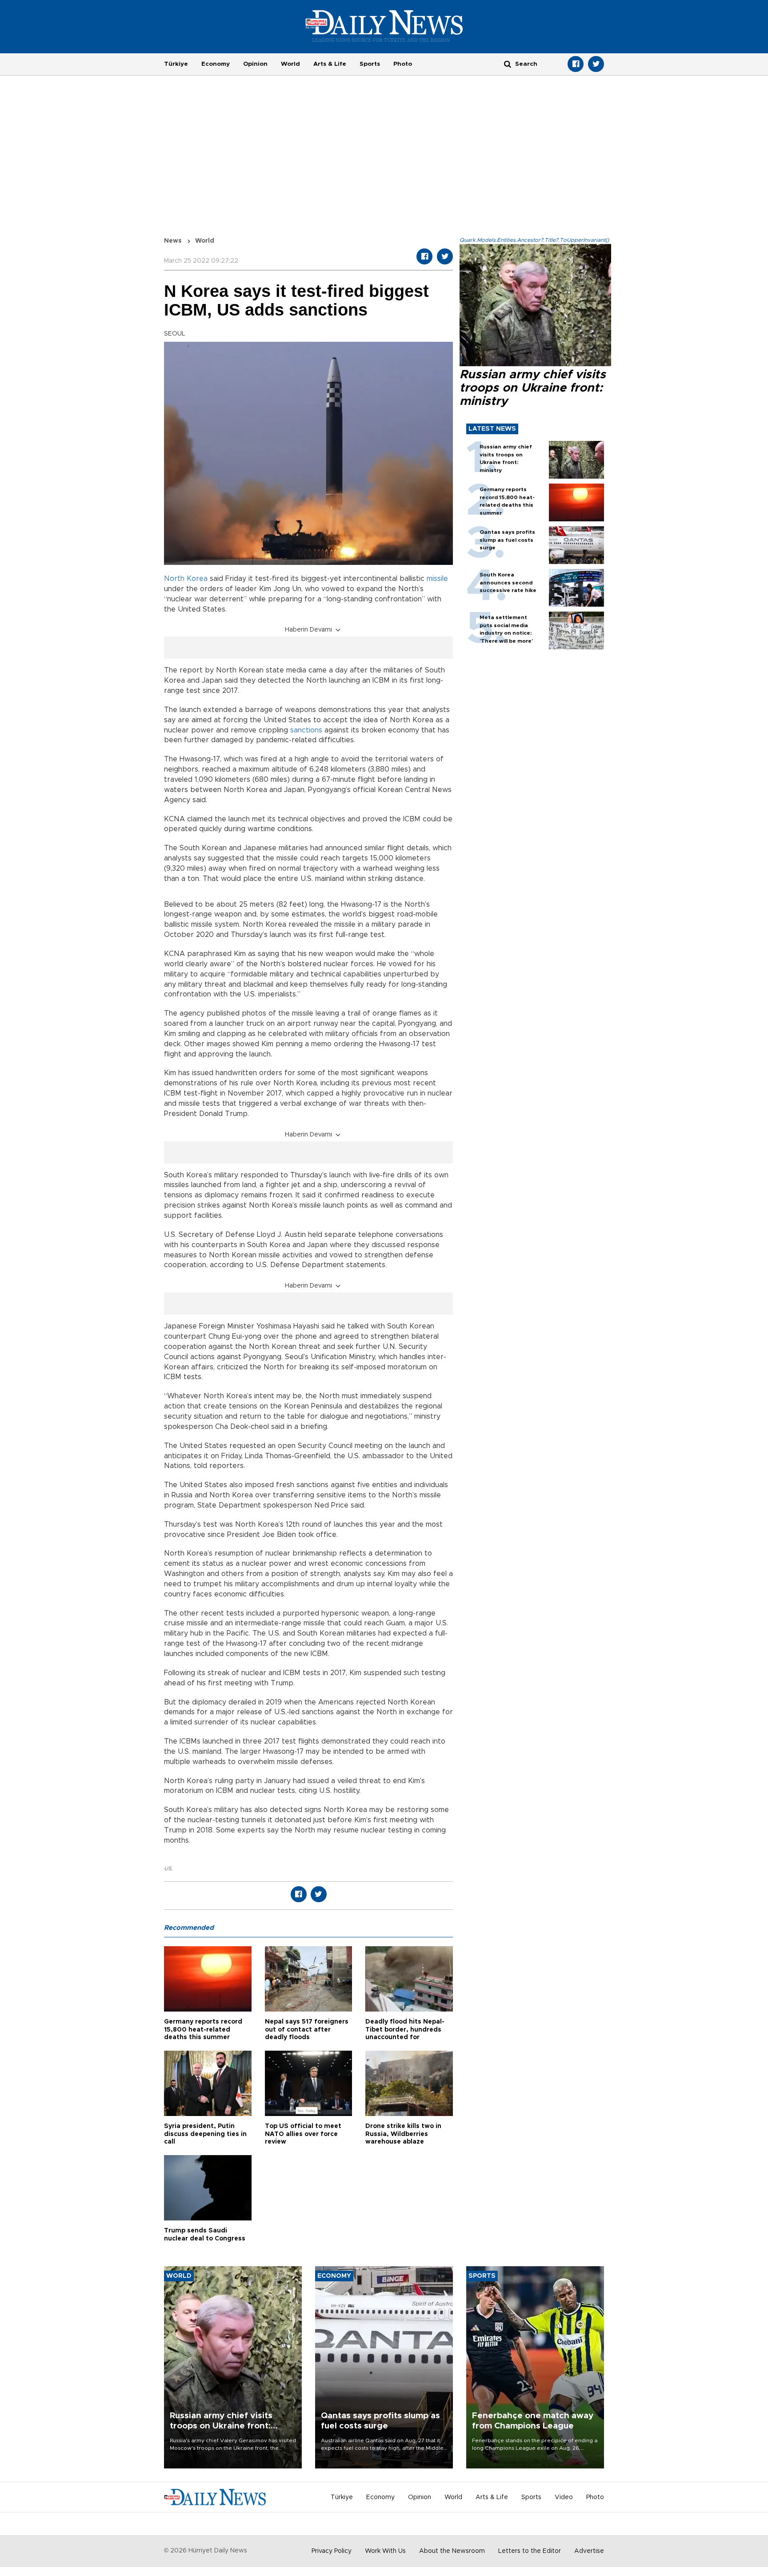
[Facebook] (576, 64)
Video (564, 2497)
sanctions (306, 730)
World (290, 64)
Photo (403, 64)
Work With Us (385, 2551)
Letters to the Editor (530, 2551)
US (168, 1868)
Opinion (255, 64)
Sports (370, 64)
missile (437, 579)
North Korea (186, 579)
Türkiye (176, 64)
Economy (216, 64)
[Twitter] (596, 64)
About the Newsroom (452, 2551)
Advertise (589, 2551)
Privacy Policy (332, 2551)
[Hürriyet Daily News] (384, 26)
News (173, 241)
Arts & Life (330, 64)
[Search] (508, 64)
